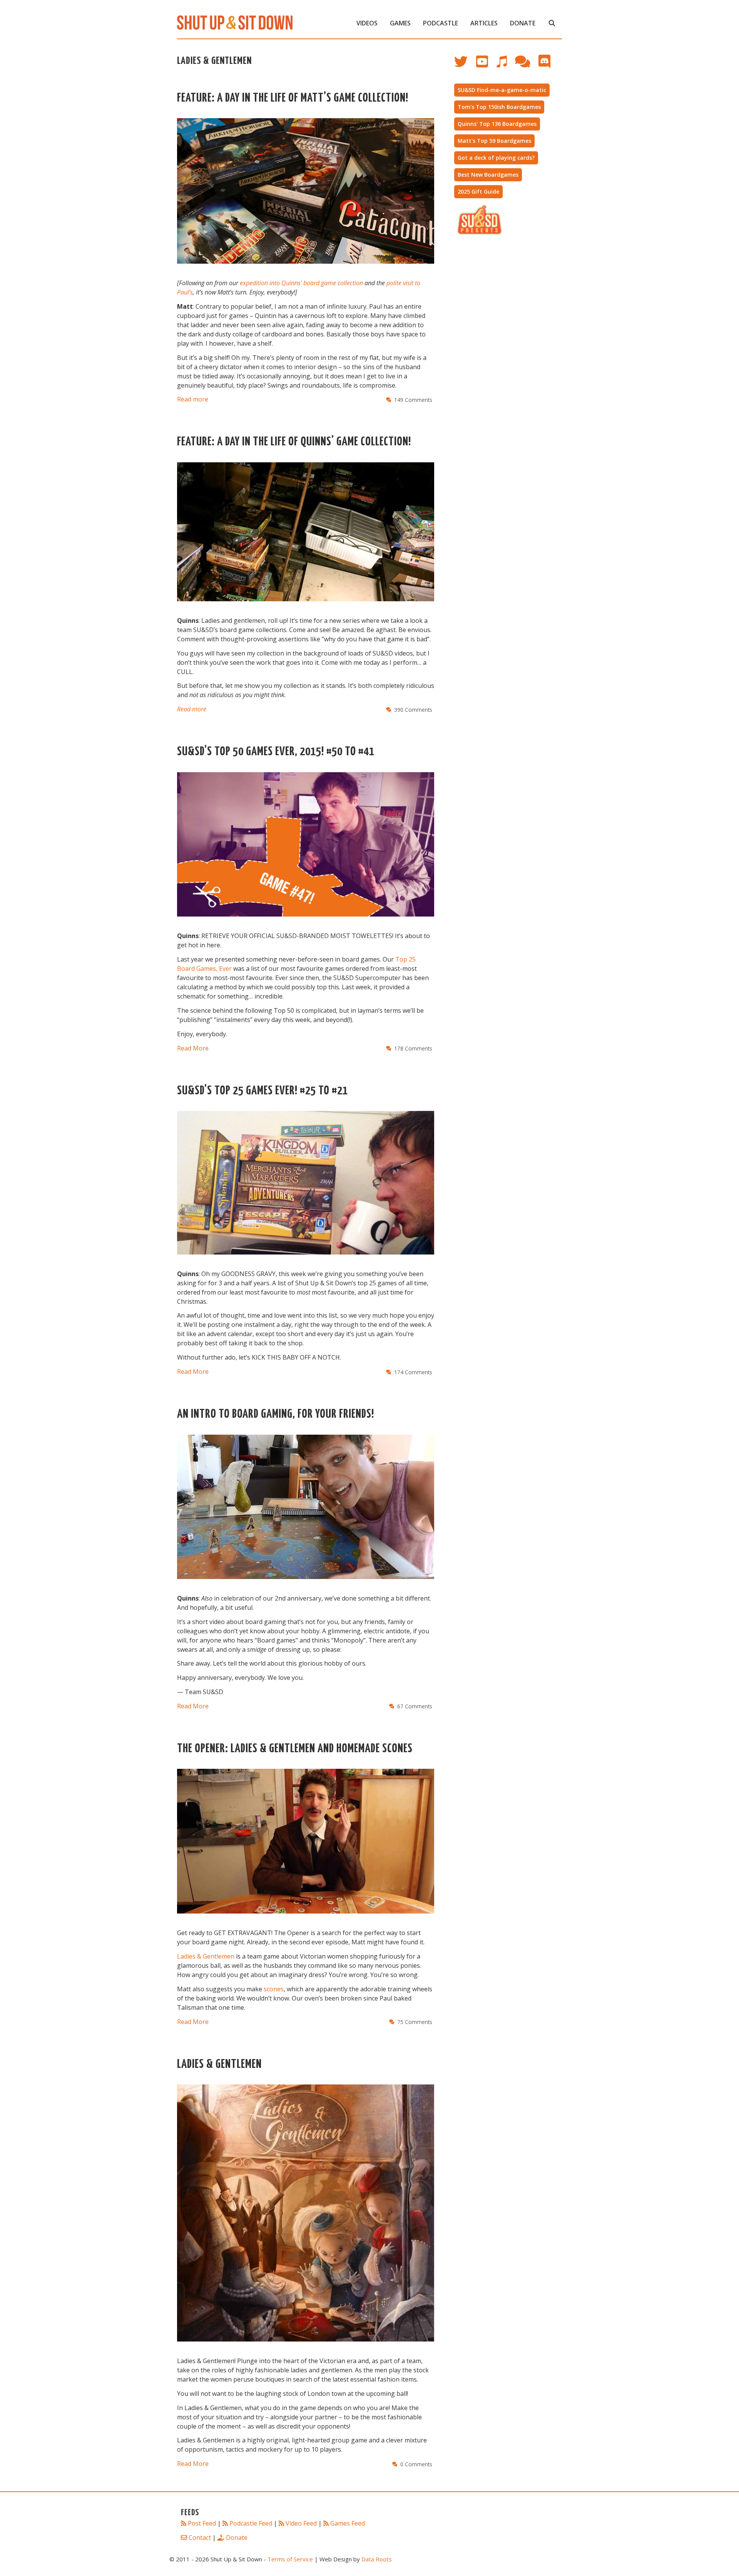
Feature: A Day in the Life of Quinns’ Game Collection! (294, 442)
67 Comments (415, 1706)
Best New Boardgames (488, 175)
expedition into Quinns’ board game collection (301, 283)
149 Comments (413, 400)
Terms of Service (290, 2559)
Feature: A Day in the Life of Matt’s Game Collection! (293, 98)
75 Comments (415, 2022)
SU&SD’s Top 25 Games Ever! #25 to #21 (262, 1091)
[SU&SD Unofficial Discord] (548, 65)
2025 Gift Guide (478, 192)
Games (400, 23)
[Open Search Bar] (552, 23)
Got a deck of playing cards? (496, 158)
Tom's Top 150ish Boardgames (499, 107)
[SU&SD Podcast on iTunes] (505, 65)
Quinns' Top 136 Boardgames (497, 124)
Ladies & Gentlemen (206, 1956)
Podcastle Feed (251, 2523)
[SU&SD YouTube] (486, 65)
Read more (193, 399)
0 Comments (416, 2464)
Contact (200, 2538)
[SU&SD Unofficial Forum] (526, 65)
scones (274, 1989)
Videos (367, 23)
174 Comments (413, 1372)
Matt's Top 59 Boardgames (494, 141)
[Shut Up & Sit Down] (235, 22)
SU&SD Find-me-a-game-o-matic (502, 90)
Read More (193, 1048)
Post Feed (202, 2523)
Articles (484, 23)
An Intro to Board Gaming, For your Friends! (276, 1414)
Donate (523, 23)
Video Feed (301, 2523)
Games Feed (348, 2523)
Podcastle (441, 23)
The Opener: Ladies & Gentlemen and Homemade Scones (295, 1749)
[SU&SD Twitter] (465, 65)
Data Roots (377, 2559)
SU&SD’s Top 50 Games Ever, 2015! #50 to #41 (276, 752)
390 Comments (413, 710)
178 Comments (413, 1048)
